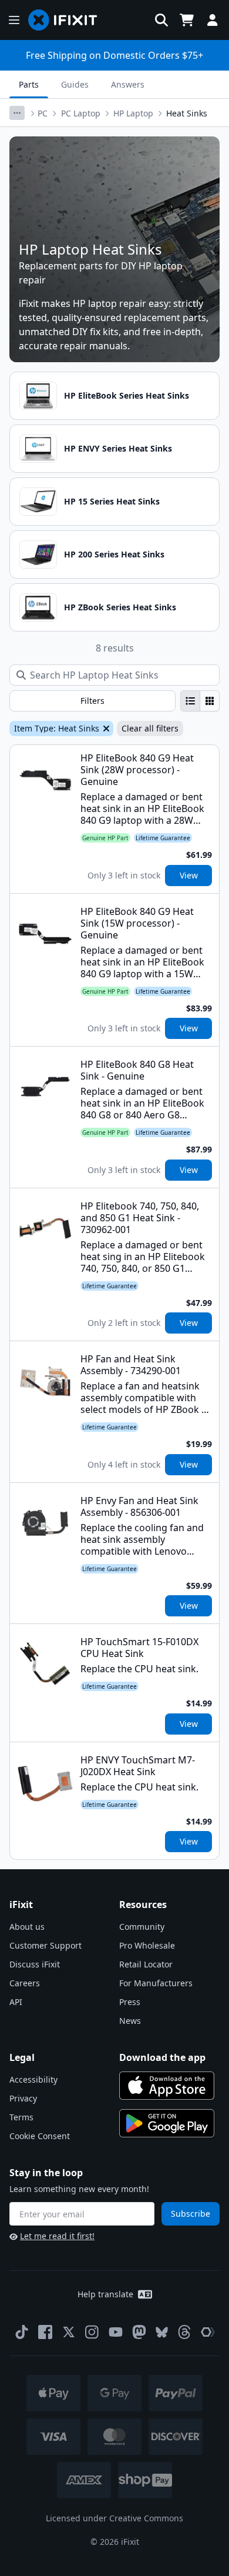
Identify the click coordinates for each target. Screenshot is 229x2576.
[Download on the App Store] (167, 2086)
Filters (92, 701)
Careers (25, 1983)
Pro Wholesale (147, 1945)
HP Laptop (133, 113)
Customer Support (46, 1945)
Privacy (23, 2098)
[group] (200, 701)
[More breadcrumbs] (17, 113)
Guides (75, 84)
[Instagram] (92, 2332)
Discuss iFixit (35, 1964)
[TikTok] (22, 2332)
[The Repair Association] (208, 2332)
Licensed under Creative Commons (114, 2518)
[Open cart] (187, 20)
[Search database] (161, 20)
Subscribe (191, 2214)
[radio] (190, 701)
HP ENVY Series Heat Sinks (118, 448)
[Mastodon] (139, 2332)
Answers (128, 84)
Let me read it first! (57, 2236)
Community (142, 1927)
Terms (21, 2117)
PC (43, 113)
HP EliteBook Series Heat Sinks (127, 395)
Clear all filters (150, 728)
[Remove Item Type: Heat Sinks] (105, 729)
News (130, 2021)
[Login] (213, 20)
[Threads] (184, 2332)
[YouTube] (116, 2332)
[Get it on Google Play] (167, 2123)
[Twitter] (69, 2332)
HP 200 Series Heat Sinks (114, 554)
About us (27, 1927)
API (16, 2002)
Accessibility (33, 2079)
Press (130, 2002)
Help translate (105, 2294)
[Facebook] (45, 2332)
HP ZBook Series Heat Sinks (120, 607)
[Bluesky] (162, 2332)
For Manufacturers (156, 1983)
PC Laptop (81, 113)
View (189, 875)
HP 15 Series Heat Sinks (112, 501)
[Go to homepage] (68, 20)
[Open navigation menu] (14, 20)
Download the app (162, 2057)
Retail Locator (146, 1964)
